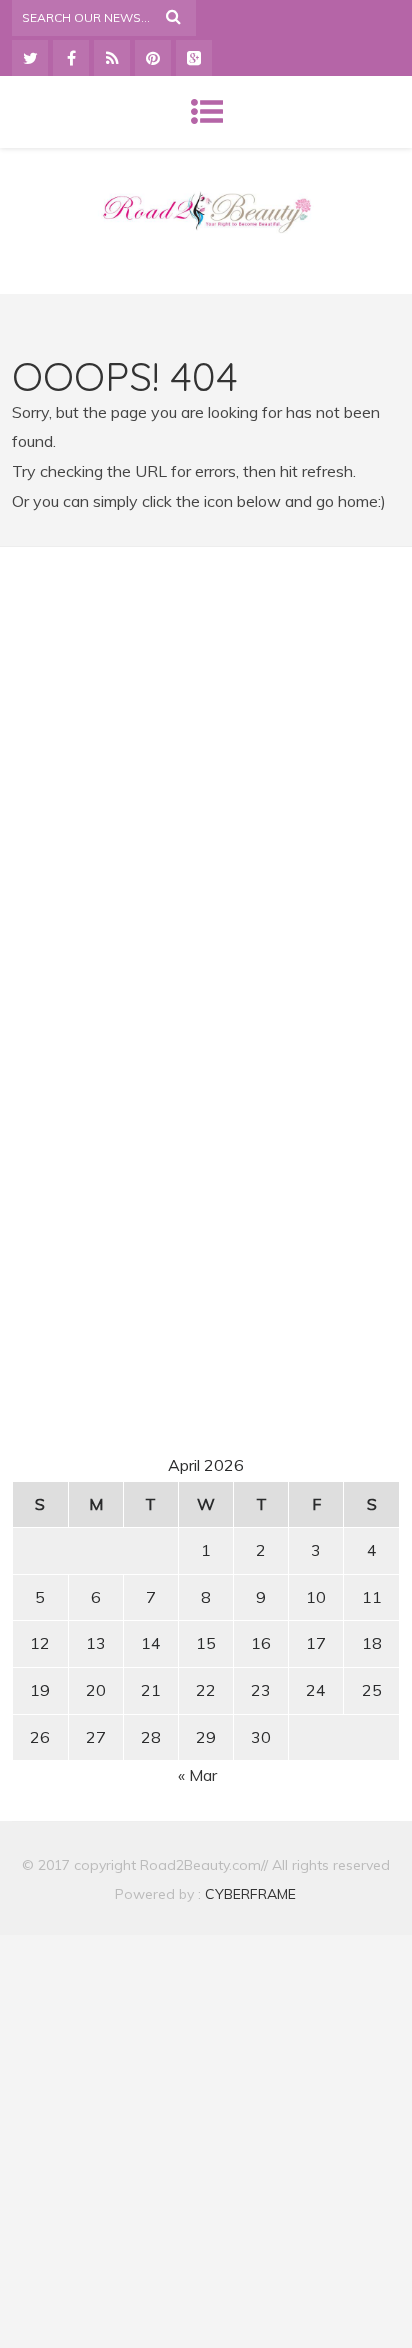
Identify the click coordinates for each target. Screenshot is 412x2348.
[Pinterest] (153, 58)
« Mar (197, 1775)
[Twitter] (30, 58)
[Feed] (112, 58)
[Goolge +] (194, 58)
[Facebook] (71, 58)
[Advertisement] (206, 750)
